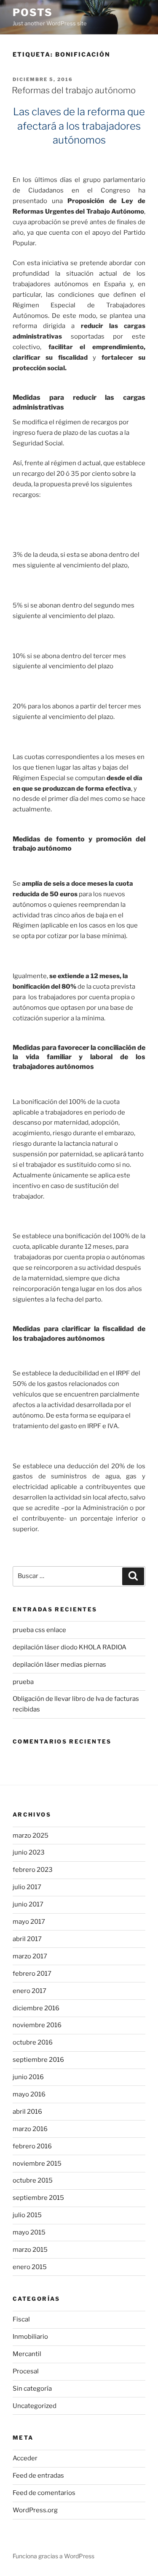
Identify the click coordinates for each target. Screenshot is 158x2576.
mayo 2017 (29, 1922)
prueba (23, 1682)
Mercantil (27, 2354)
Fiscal (21, 2319)
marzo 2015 (30, 2250)
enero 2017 (29, 1991)
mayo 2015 (29, 2232)
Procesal (26, 2371)
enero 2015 (30, 2267)
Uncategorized (35, 2406)
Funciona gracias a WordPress (54, 2556)
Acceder (25, 2458)
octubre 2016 (33, 2042)
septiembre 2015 (38, 2198)
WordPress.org (35, 2510)
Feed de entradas (38, 2476)
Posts (33, 12)
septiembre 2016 (38, 2060)
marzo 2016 (30, 2129)
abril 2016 (27, 2112)
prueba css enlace (39, 1630)
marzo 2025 (31, 1836)
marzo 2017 (30, 1956)
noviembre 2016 (37, 2025)
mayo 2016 (29, 2094)
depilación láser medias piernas (59, 1665)
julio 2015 (27, 2215)
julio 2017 (27, 1887)
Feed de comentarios (44, 2493)
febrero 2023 (33, 1870)
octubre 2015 (33, 2180)
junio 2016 (28, 2077)
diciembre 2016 (36, 2008)
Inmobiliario (30, 2337)
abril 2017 (27, 1939)
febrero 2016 (32, 2146)
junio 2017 (28, 1904)
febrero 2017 (32, 1974)
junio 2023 (29, 1852)
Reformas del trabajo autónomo (74, 90)
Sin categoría (32, 2389)
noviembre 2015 (37, 2164)
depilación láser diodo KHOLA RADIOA (70, 1647)
